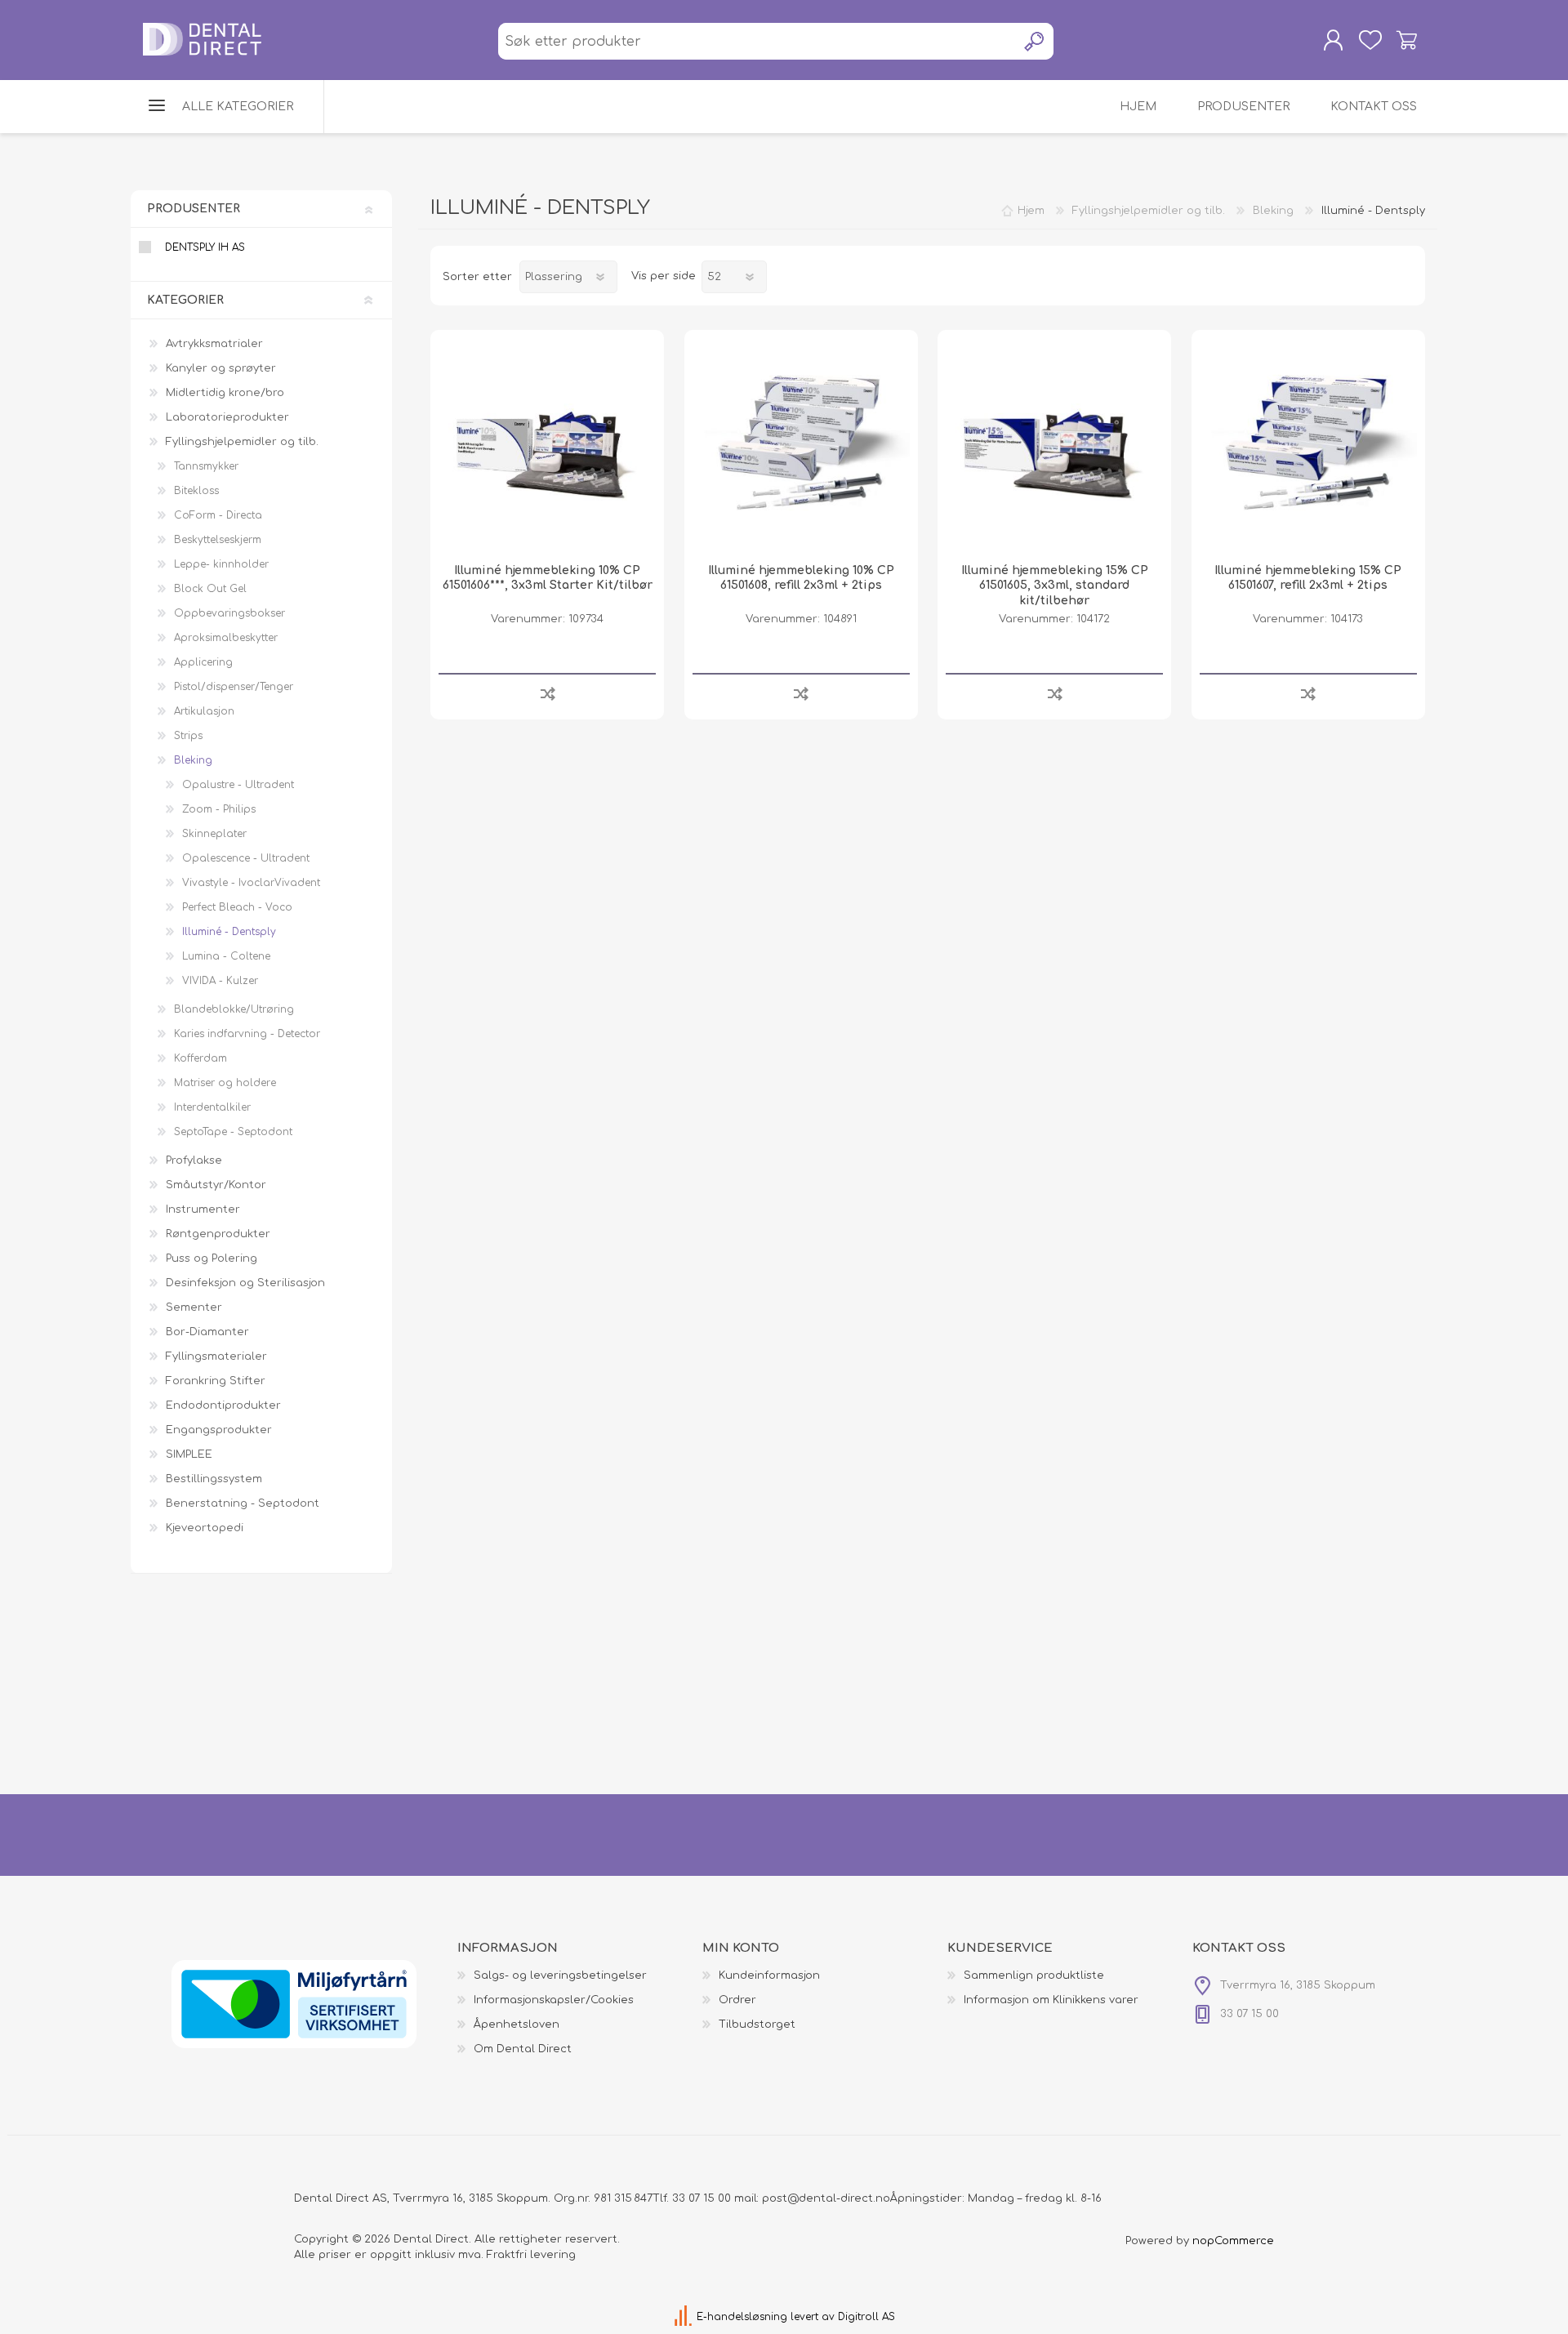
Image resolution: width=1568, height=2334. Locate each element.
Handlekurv (1407, 40)
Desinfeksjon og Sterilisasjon (245, 1283)
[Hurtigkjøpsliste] (1370, 40)
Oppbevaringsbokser (229, 613)
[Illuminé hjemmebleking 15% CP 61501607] (1308, 447)
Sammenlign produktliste (1034, 1975)
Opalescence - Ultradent (246, 858)
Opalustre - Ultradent (238, 785)
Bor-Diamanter (207, 1332)
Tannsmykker (206, 466)
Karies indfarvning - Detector (247, 1034)
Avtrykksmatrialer (214, 344)
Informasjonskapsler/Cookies (554, 2000)
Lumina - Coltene (226, 956)
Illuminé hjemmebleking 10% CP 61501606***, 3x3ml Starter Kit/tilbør (548, 578)
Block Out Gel (210, 589)
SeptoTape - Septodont (233, 1132)
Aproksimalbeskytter (226, 638)
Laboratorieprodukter (227, 417)
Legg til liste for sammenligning (548, 693)
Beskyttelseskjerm (218, 540)
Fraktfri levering (531, 2255)
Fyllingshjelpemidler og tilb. (242, 442)
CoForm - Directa (218, 515)
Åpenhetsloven (517, 2024)
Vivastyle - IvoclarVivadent (251, 883)
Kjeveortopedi (205, 1528)
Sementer (194, 1307)
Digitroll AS (866, 2317)
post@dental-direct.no (826, 2198)
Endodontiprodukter (223, 1405)
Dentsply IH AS (205, 247)
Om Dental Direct (523, 2049)
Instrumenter (203, 1209)
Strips (188, 736)
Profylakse (194, 1160)
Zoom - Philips (219, 809)
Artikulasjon (204, 711)
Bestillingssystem (214, 1479)
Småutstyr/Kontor (216, 1185)
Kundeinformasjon (769, 1975)
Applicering (203, 662)
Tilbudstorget (757, 2024)
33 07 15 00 (702, 2198)
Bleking (193, 760)
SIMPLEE (189, 1454)
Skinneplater (214, 834)
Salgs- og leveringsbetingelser (560, 1975)
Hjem (1031, 211)
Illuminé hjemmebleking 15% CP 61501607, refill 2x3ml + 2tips (1308, 578)
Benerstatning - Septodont (243, 1503)
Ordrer (737, 2000)
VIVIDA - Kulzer (220, 981)
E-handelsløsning (742, 2317)
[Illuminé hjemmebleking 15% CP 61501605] (1054, 447)
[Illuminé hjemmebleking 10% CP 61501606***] (547, 447)
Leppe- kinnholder (221, 564)
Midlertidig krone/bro (225, 393)
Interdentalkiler (212, 1107)
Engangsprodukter (219, 1430)
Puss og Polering (212, 1258)
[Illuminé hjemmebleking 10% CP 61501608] (801, 447)
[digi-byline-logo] (685, 2317)
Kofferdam (200, 1058)
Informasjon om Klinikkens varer (1051, 2000)
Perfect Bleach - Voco (237, 907)
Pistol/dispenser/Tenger (234, 687)
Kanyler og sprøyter (221, 368)
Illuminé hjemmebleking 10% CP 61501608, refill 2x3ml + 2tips (801, 578)
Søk (1035, 41)
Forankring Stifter (216, 1381)
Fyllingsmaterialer (216, 1356)
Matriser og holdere (225, 1083)
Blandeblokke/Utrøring (234, 1009)
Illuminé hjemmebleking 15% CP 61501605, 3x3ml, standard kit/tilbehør (1055, 585)
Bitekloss (196, 491)
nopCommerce (1233, 2241)
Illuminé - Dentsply (229, 932)
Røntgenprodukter (218, 1234)
